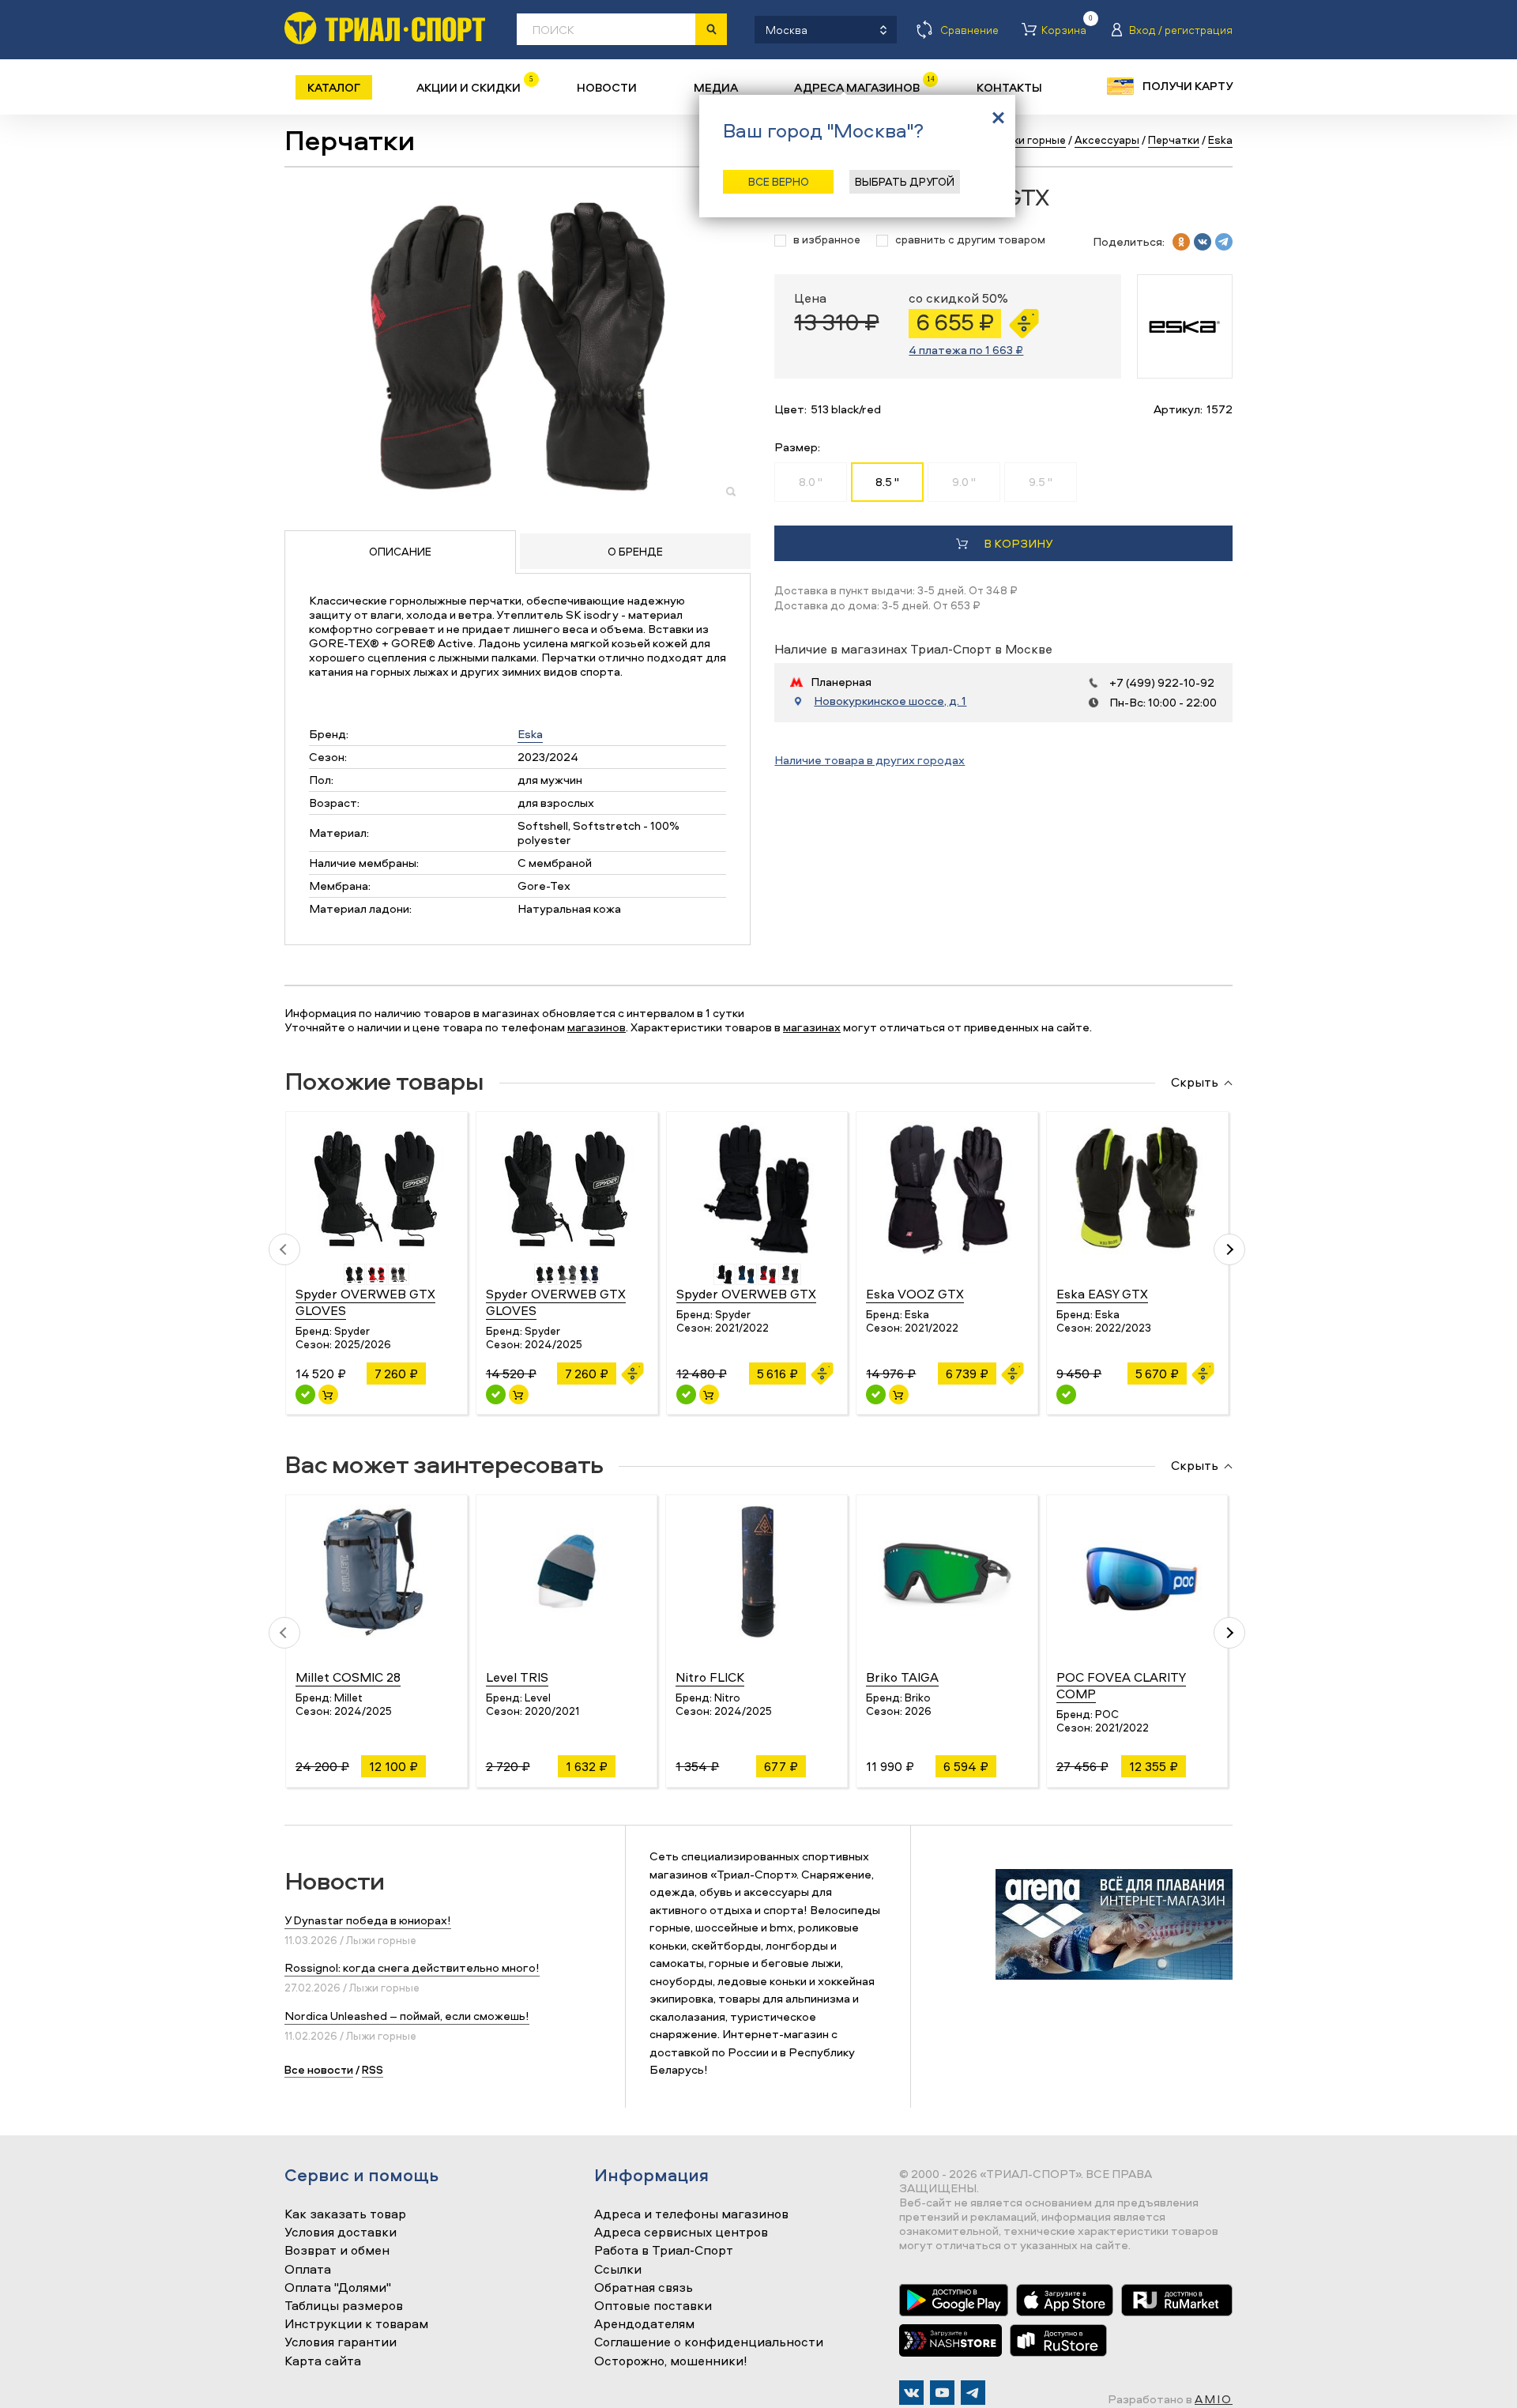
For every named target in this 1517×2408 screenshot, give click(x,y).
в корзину (1018, 543)
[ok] (1181, 242)
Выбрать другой (905, 181)
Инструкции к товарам (356, 2324)
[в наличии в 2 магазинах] (686, 1394)
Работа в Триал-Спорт (664, 2251)
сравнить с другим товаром (970, 240)
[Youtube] (942, 2393)
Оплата (308, 2270)
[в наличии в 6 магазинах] (496, 1394)
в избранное (827, 240)
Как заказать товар (345, 2214)
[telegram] (1224, 242)
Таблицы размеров (344, 2306)
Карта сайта (323, 2361)
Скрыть (1195, 1083)
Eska (530, 734)
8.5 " (887, 482)
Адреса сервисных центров (681, 2233)
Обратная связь (644, 2288)
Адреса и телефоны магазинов (691, 2214)
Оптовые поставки (653, 2306)
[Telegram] (973, 2393)
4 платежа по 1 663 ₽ (966, 350)
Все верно (779, 181)
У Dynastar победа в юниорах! (368, 1920)
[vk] (1203, 242)
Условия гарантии (341, 2342)
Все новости (319, 2069)
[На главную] (385, 28)
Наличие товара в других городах (870, 760)
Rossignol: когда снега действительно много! (412, 1967)
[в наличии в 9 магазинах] (305, 1394)
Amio (1214, 2399)
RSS (373, 2069)
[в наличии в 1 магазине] (876, 1394)
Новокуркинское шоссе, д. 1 (890, 701)
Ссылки (618, 2270)
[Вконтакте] (911, 2393)
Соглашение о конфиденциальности (709, 2342)
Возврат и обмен (337, 2251)
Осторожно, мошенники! (671, 2361)
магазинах (812, 1027)
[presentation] (284, 1249)
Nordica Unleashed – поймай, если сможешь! (407, 2016)
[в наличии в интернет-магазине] (328, 1394)
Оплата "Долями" (338, 2288)
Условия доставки (341, 2233)
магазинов (597, 1027)
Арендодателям (644, 2324)
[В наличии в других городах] (1066, 1394)
